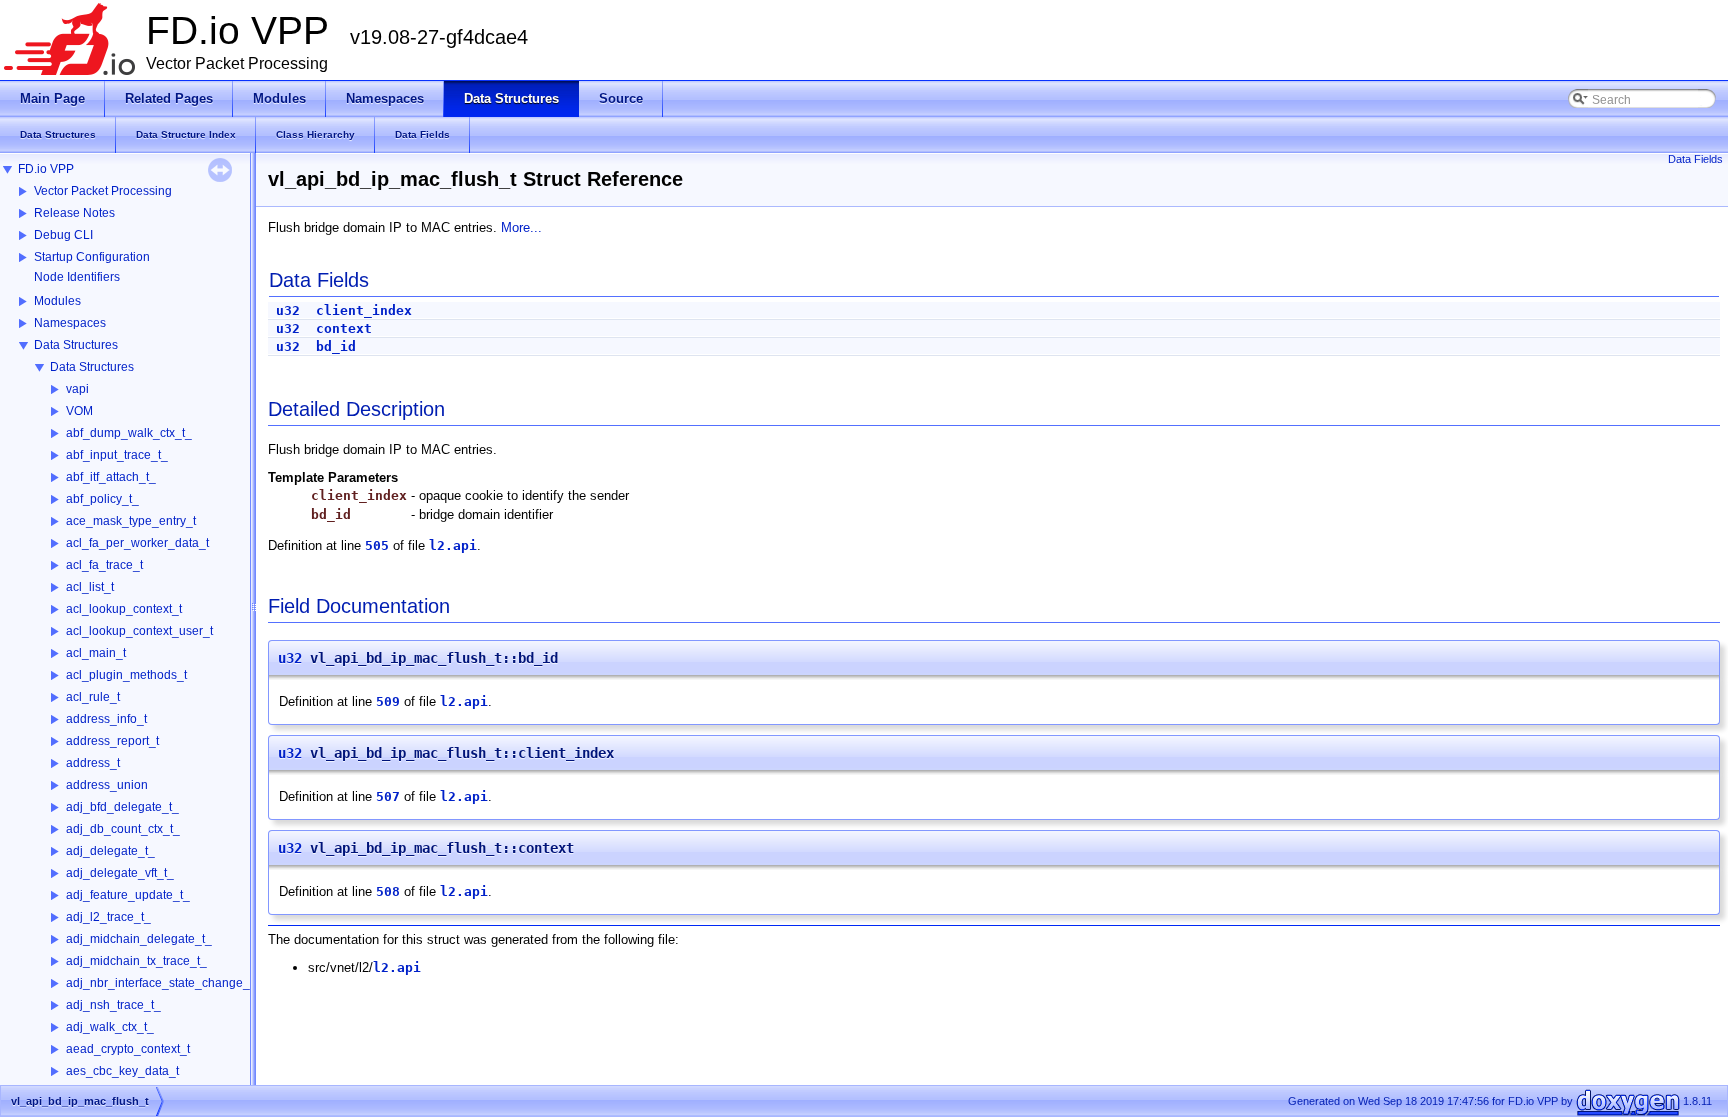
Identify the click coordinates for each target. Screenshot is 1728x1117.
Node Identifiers (77, 277)
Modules (57, 301)
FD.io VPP (46, 169)
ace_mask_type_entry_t (131, 521)
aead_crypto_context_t (128, 1049)
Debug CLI (63, 235)
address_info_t (106, 719)
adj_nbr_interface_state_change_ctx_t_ (174, 983)
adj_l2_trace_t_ (108, 917)
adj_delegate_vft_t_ (120, 873)
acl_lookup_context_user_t (139, 631)
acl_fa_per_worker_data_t (137, 543)
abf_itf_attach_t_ (111, 477)
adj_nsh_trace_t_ (113, 1005)
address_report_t (112, 741)
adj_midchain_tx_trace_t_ (136, 961)
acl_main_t (96, 653)
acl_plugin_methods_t (126, 675)
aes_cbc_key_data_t (122, 1071)
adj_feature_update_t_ (128, 895)
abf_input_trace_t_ (117, 455)
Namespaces (70, 323)
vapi (77, 389)
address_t (93, 763)
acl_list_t (90, 587)
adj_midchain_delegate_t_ (139, 939)
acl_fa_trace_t (104, 565)
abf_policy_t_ (102, 499)
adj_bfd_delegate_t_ (122, 807)
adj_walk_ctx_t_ (110, 1027)
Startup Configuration (92, 257)
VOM (79, 411)
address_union (107, 785)
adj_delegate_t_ (110, 851)
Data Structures (76, 345)
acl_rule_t (93, 697)
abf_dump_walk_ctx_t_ (129, 433)
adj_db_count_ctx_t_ (123, 829)
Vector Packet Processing (103, 191)
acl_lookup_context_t (124, 609)
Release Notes (74, 213)
